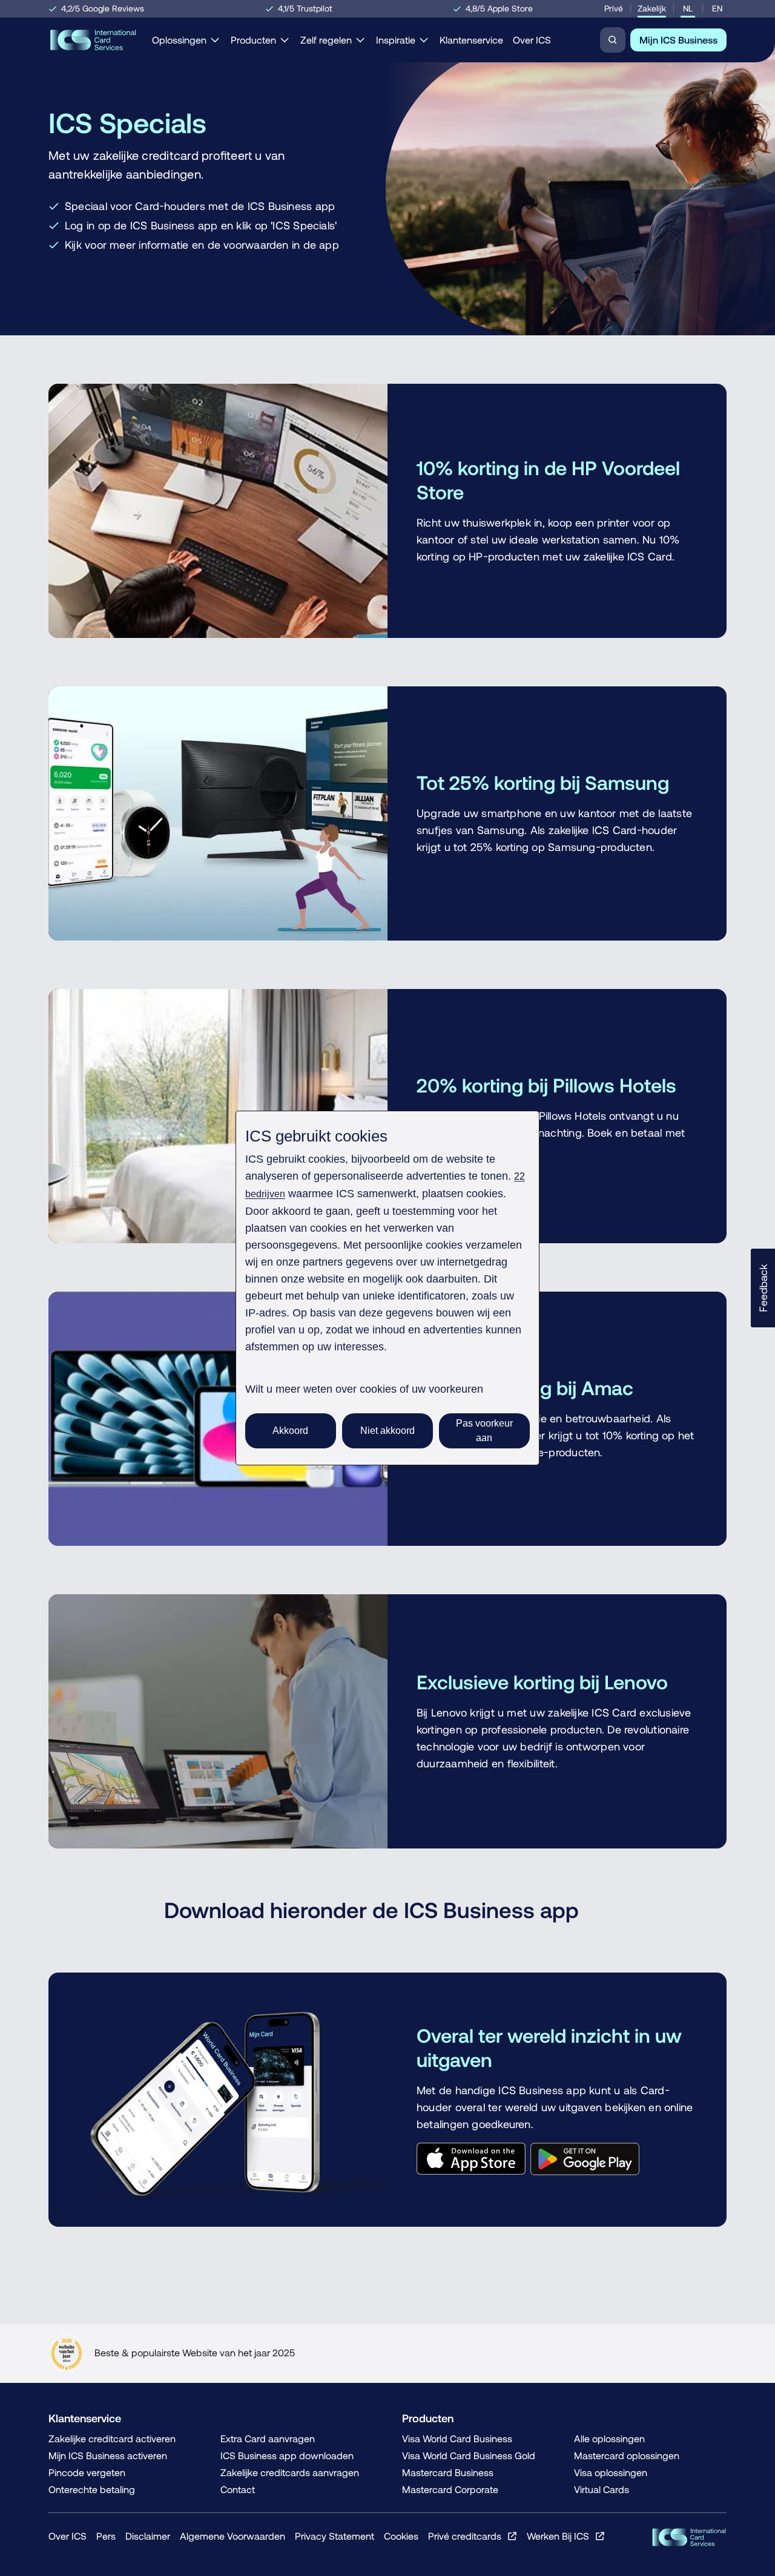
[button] (763, 1288)
